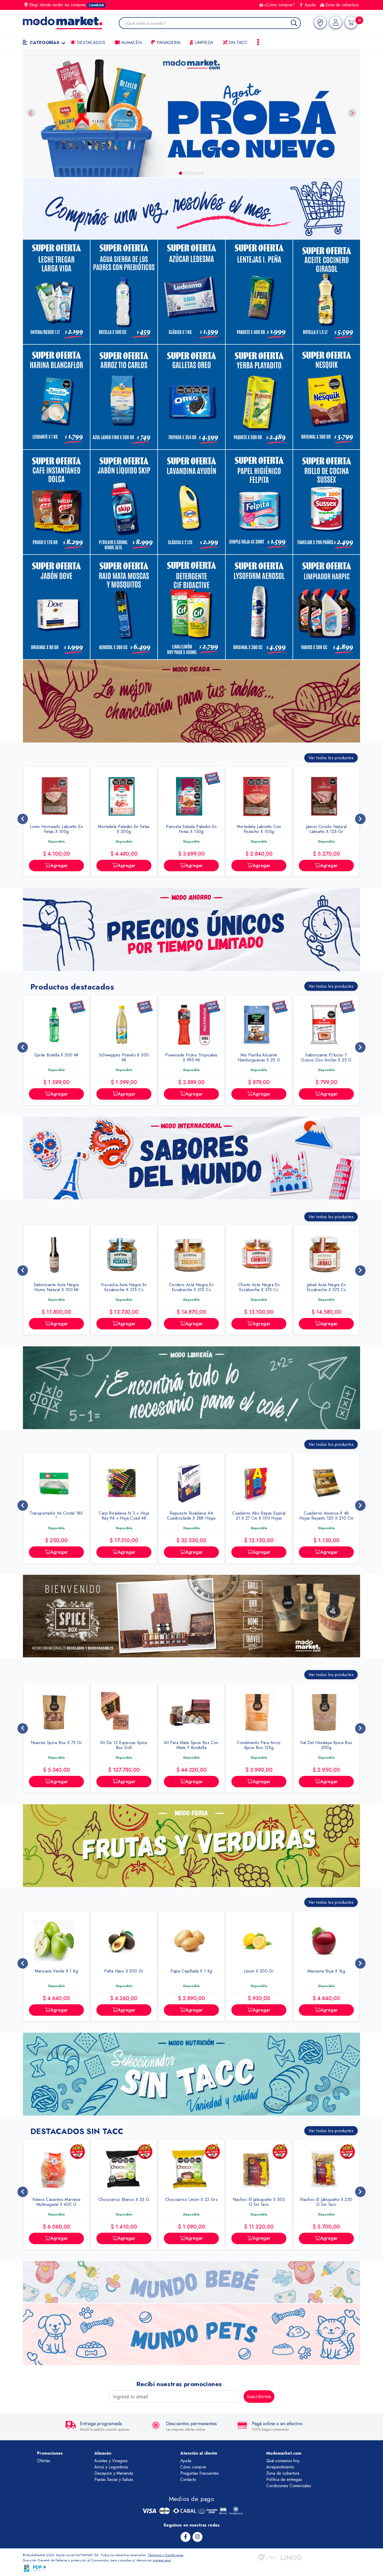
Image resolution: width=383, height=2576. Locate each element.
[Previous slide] (31, 113)
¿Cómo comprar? (280, 5)
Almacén (131, 42)
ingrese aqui (162, 2560)
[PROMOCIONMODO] (191, 113)
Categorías (44, 42)
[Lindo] (291, 2558)
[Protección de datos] (40, 2568)
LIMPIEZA (203, 42)
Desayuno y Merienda (114, 2473)
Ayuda (309, 5)
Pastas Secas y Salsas (114, 2479)
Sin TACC (237, 42)
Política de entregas (284, 2479)
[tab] (181, 173)
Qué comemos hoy (283, 2461)
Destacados (90, 42)
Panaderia (168, 42)
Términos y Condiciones (165, 2555)
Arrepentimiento (280, 2467)
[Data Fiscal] (27, 2568)
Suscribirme (259, 2397)
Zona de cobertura (342, 5)
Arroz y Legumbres (111, 2467)
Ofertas (44, 2461)
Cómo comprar (193, 2467)
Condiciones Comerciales (289, 2486)
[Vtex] (267, 2558)
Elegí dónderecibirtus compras (67, 5)
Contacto (188, 2479)
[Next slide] (352, 113)
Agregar (77, 866)
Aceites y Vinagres (111, 2461)
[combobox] (213, 24)
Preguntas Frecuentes (200, 2473)
